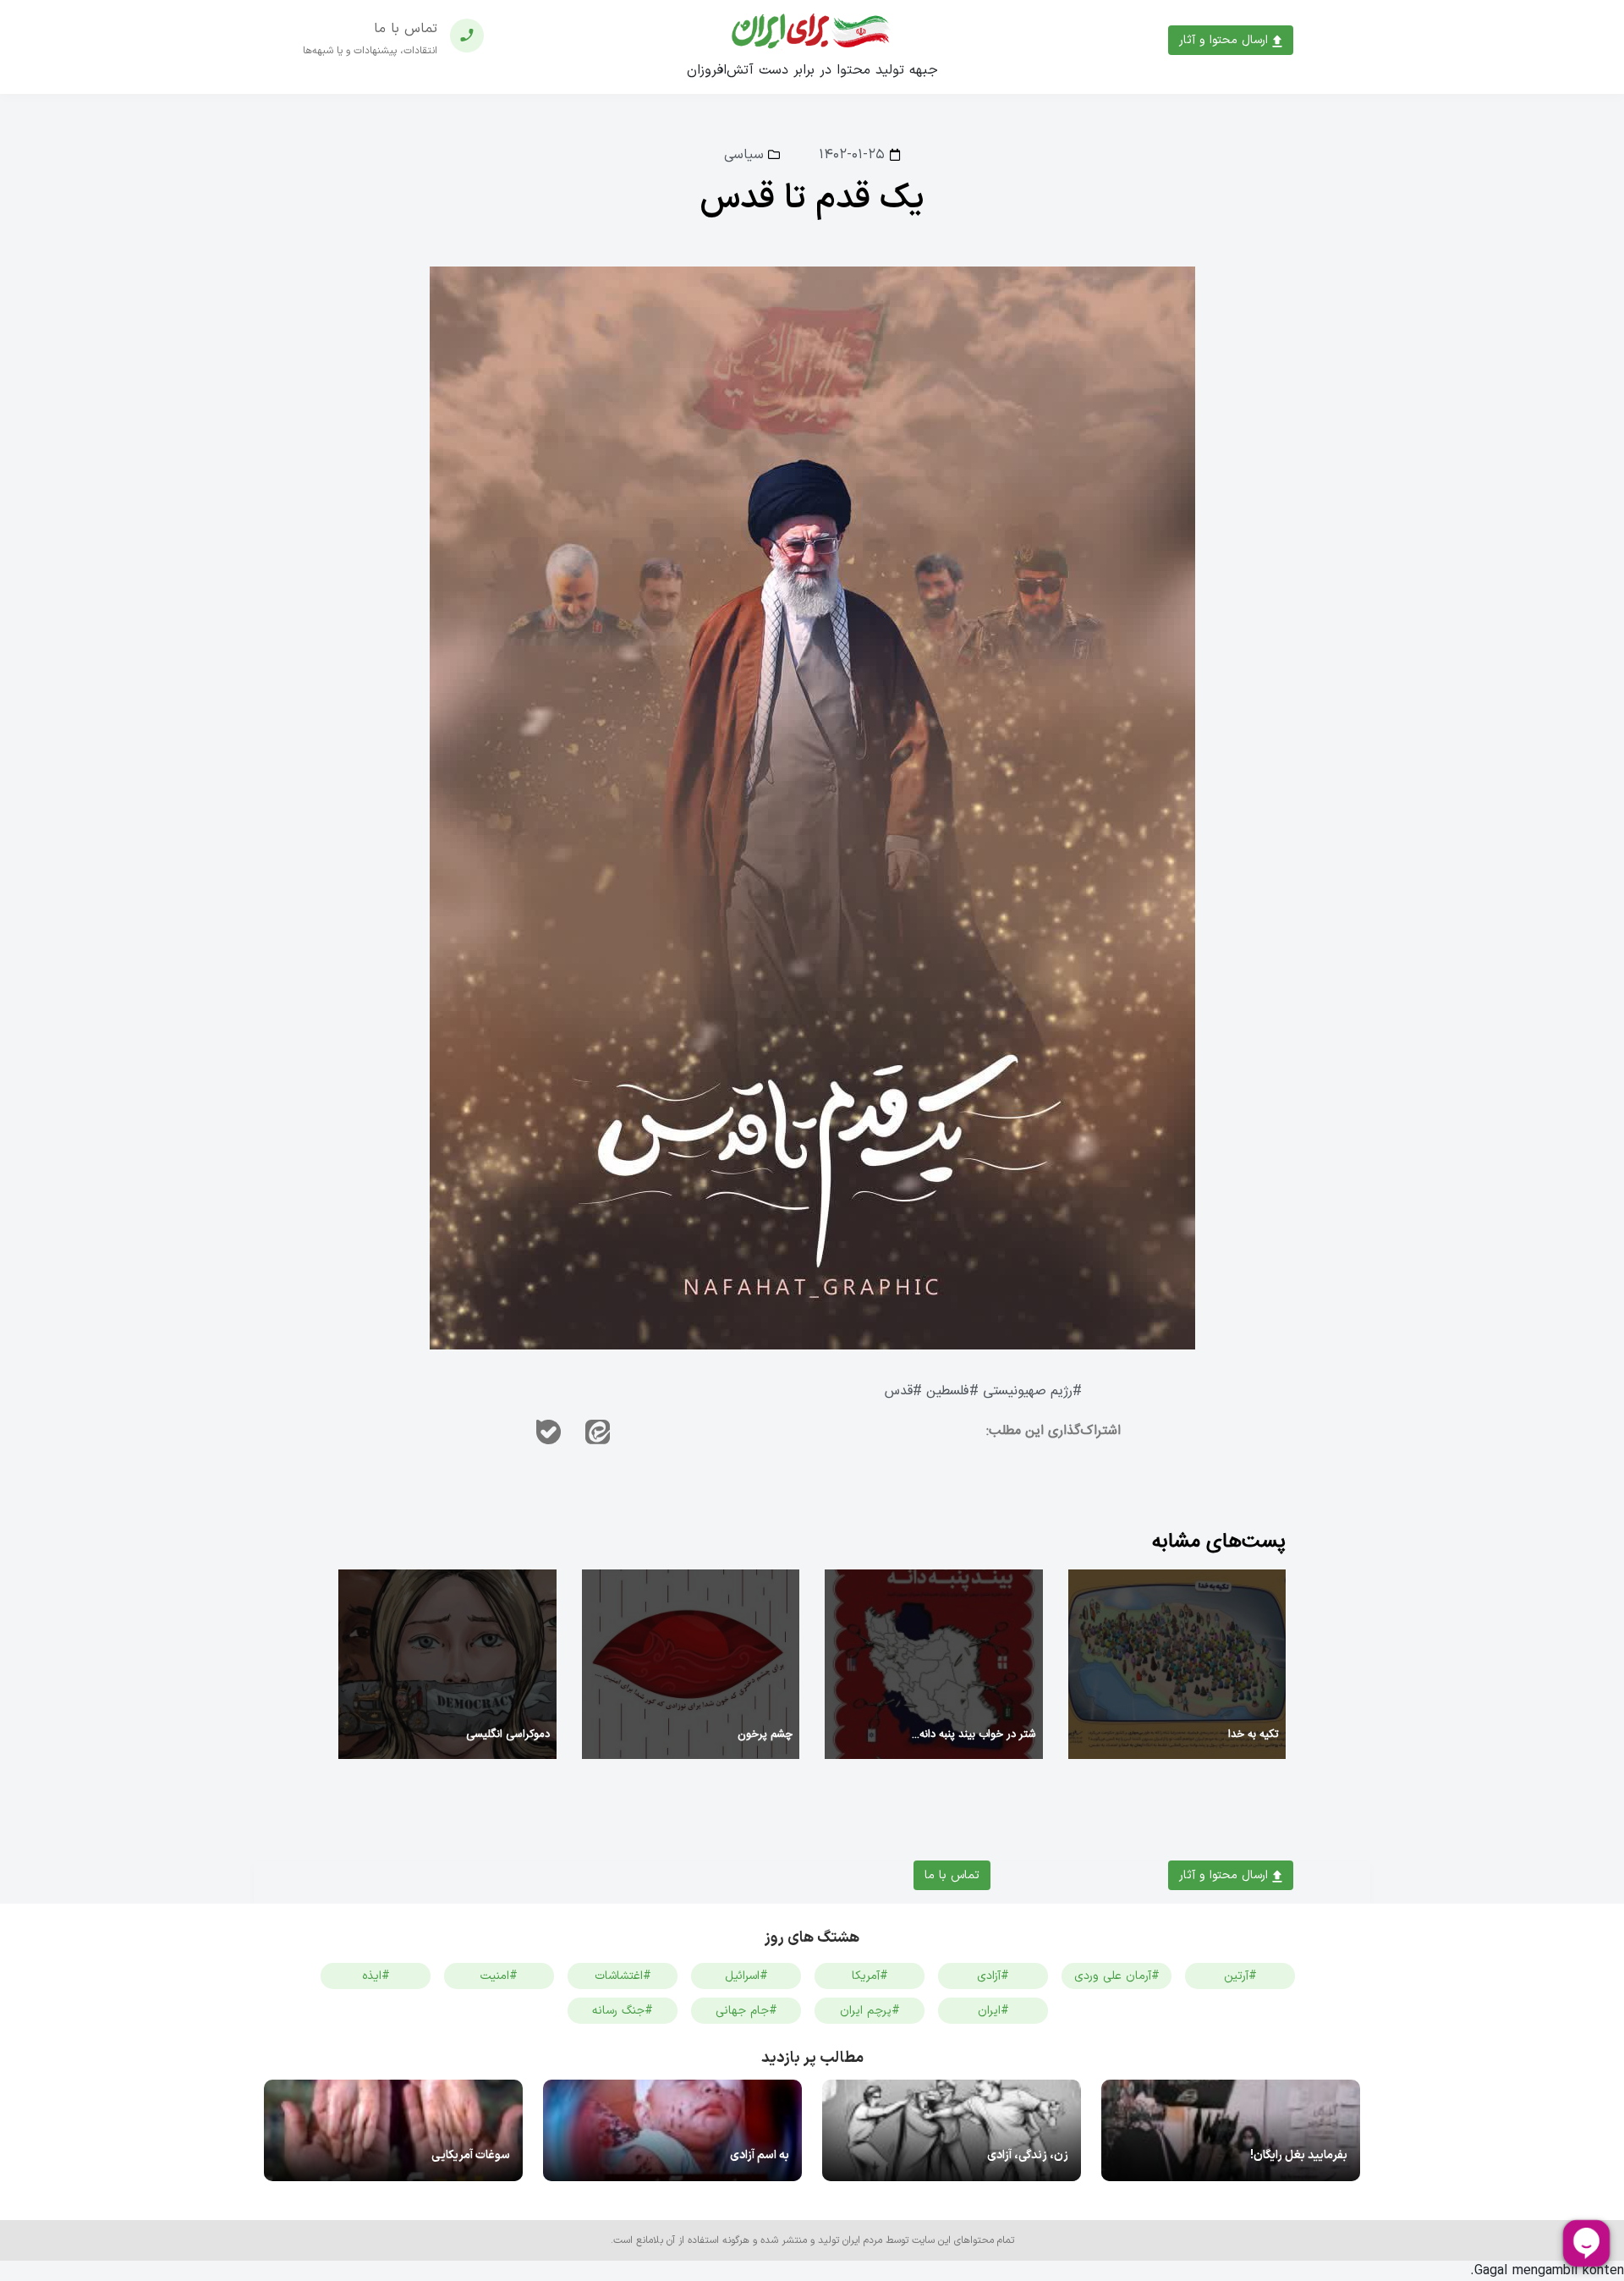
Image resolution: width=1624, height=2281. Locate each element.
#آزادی (993, 1976)
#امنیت (499, 1976)
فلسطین (948, 1391)
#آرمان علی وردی (1117, 1976)
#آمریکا (870, 1976)
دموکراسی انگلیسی (508, 1734)
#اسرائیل (746, 1976)
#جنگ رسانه (623, 2011)
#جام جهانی (746, 2011)
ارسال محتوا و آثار (1226, 40)
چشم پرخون (765, 1734)
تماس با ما (952, 1875)
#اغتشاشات (623, 1976)
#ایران (993, 2011)
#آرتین (1240, 1976)
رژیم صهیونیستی (1028, 1391)
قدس (899, 1391)
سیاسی (744, 155)
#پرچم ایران (870, 2011)
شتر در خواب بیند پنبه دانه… (974, 1734)
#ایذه (376, 1976)
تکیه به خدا (1254, 1734)
